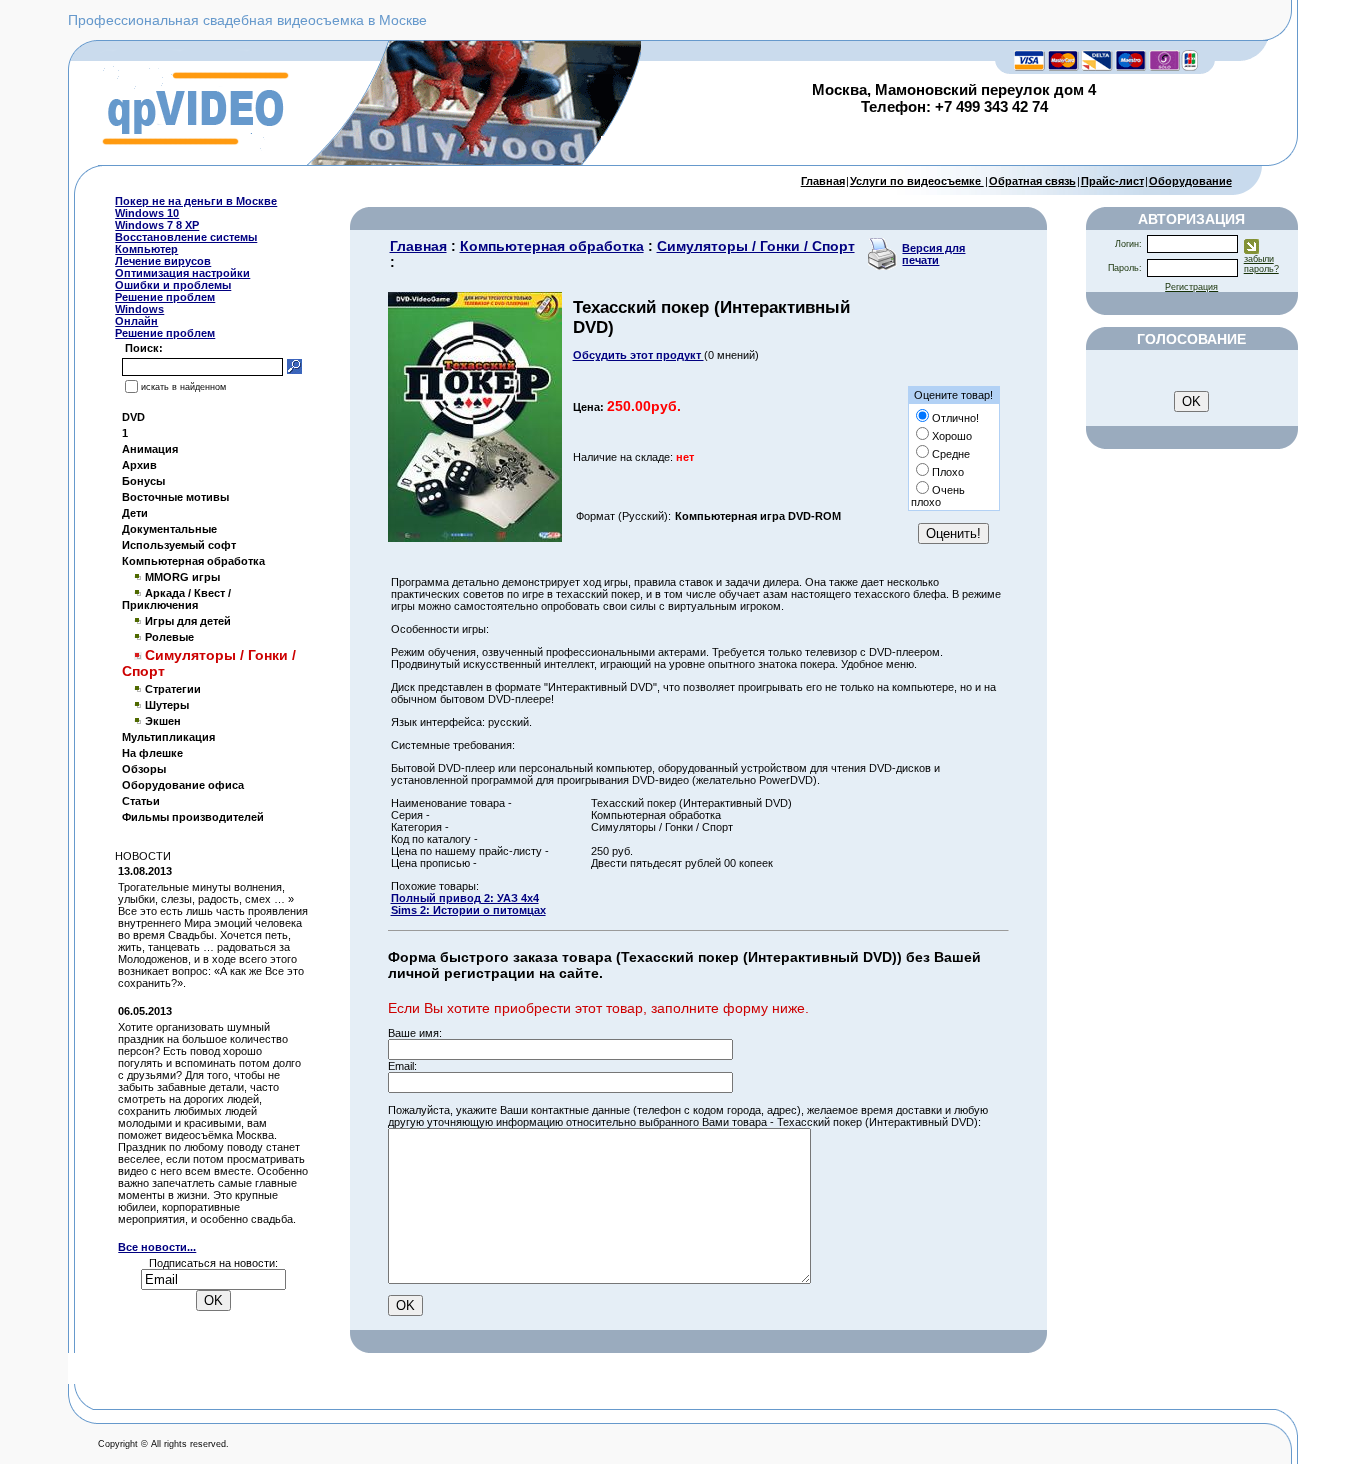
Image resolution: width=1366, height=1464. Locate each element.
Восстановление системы (186, 237)
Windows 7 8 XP (157, 225)
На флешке (152, 753)
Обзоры (144, 769)
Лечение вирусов (163, 261)
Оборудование (1190, 181)
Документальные (169, 529)
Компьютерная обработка (193, 561)
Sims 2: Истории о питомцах (468, 910)
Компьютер (146, 249)
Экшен (163, 721)
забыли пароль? (1261, 264)
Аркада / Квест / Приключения (176, 599)
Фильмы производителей (193, 817)
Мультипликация (168, 737)
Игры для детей (188, 621)
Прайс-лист (1112, 181)
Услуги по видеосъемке (917, 181)
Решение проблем (165, 297)
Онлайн (136, 321)
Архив (139, 465)
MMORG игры (182, 577)
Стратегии (173, 689)
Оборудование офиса (183, 785)
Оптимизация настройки (182, 273)
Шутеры (167, 705)
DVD (133, 417)
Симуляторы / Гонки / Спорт (756, 246)
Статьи (141, 801)
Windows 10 (147, 213)
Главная (823, 181)
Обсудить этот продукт (638, 355)
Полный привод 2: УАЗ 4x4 (465, 898)
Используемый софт (179, 545)
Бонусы (143, 481)
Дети (135, 513)
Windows (139, 309)
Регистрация (1191, 287)
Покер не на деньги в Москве (196, 201)
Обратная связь (1032, 181)
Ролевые (169, 637)
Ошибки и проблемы (173, 285)
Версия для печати (933, 254)
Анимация (150, 449)
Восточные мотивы (175, 497)
